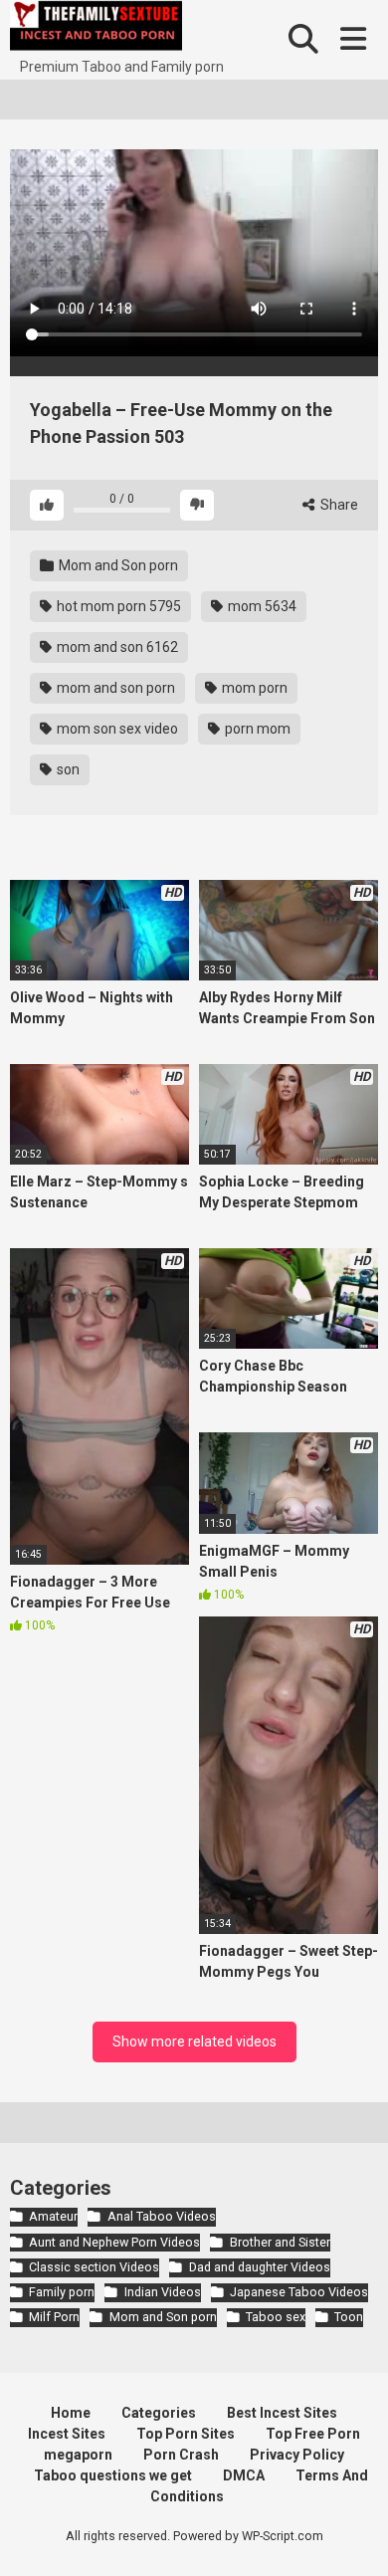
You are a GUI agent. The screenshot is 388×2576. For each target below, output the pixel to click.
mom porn (253, 688)
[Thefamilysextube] (96, 28)
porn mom (256, 729)
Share (338, 505)
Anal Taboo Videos (161, 2216)
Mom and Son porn (117, 565)
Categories (159, 2413)
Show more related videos (194, 2041)
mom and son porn (114, 688)
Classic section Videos (94, 2267)
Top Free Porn (313, 2434)
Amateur (53, 2216)
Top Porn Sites (186, 2434)
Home (71, 2413)
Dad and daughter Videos (259, 2267)
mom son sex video (116, 729)
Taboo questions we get (113, 2475)
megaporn (78, 2455)
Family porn (62, 2292)
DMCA (244, 2475)
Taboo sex (276, 2317)
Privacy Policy (297, 2455)
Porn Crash (181, 2455)
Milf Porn (54, 2317)
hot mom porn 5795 (117, 606)
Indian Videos (162, 2292)
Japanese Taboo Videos (299, 2292)
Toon (349, 2317)
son (67, 769)
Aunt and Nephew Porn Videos (114, 2242)
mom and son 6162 (116, 647)
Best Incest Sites (282, 2413)
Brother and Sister (280, 2242)
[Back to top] (351, 2536)
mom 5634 (261, 606)
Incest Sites (67, 2434)
